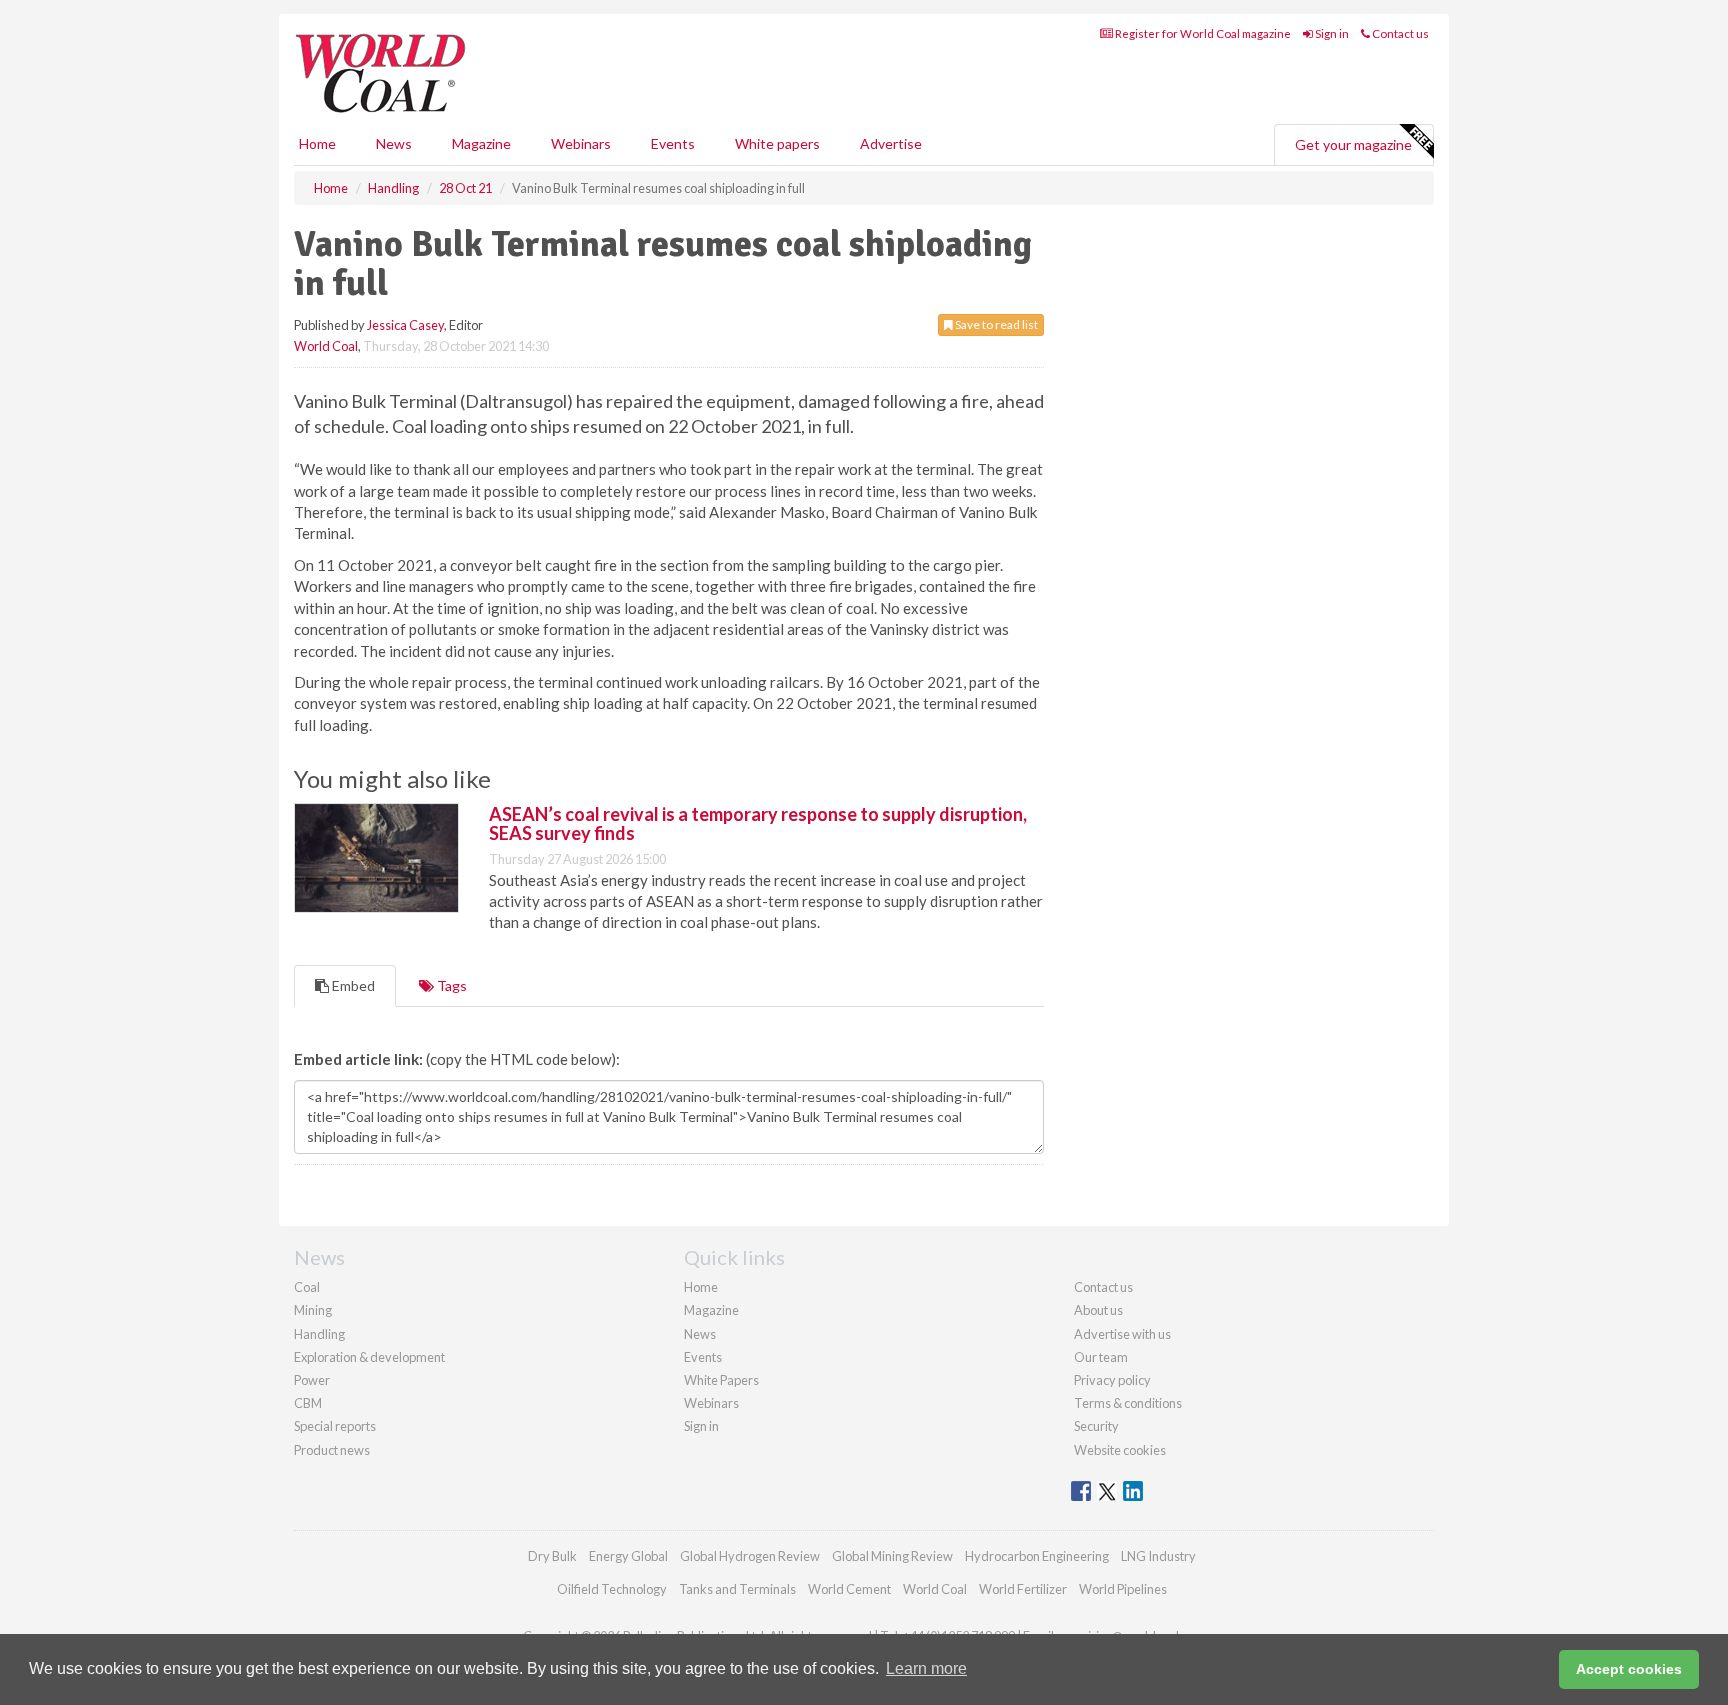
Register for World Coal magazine (1202, 33)
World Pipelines (1123, 1589)
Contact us (1399, 33)
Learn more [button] (926, 1668)
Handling (319, 1334)
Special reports (335, 1426)
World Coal (326, 346)
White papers (777, 143)
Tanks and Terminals (737, 1589)
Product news (332, 1450)
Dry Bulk (552, 1556)
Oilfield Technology (612, 1589)
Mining (313, 1310)
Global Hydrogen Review (750, 1556)
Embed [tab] (352, 985)
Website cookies (1120, 1450)
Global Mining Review (892, 1556)
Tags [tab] (450, 985)
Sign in (1331, 33)
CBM (308, 1403)
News (700, 1334)
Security (1096, 1426)
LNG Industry (1158, 1556)
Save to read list (995, 324)
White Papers (721, 1380)
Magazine (481, 143)
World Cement (849, 1589)
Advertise (891, 143)
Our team (1101, 1357)
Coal (307, 1287)
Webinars (581, 143)
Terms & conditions (1128, 1403)
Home (317, 143)
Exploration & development (369, 1357)
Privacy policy (1112, 1380)
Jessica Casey (405, 325)
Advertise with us (1122, 1334)
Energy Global (628, 1556)
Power (312, 1380)
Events (673, 143)
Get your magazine (1353, 144)
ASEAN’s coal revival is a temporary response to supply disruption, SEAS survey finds (758, 824)
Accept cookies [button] (1629, 1669)
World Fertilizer (1023, 1589)
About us (1098, 1310)
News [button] (394, 143)
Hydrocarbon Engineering (1037, 1556)
